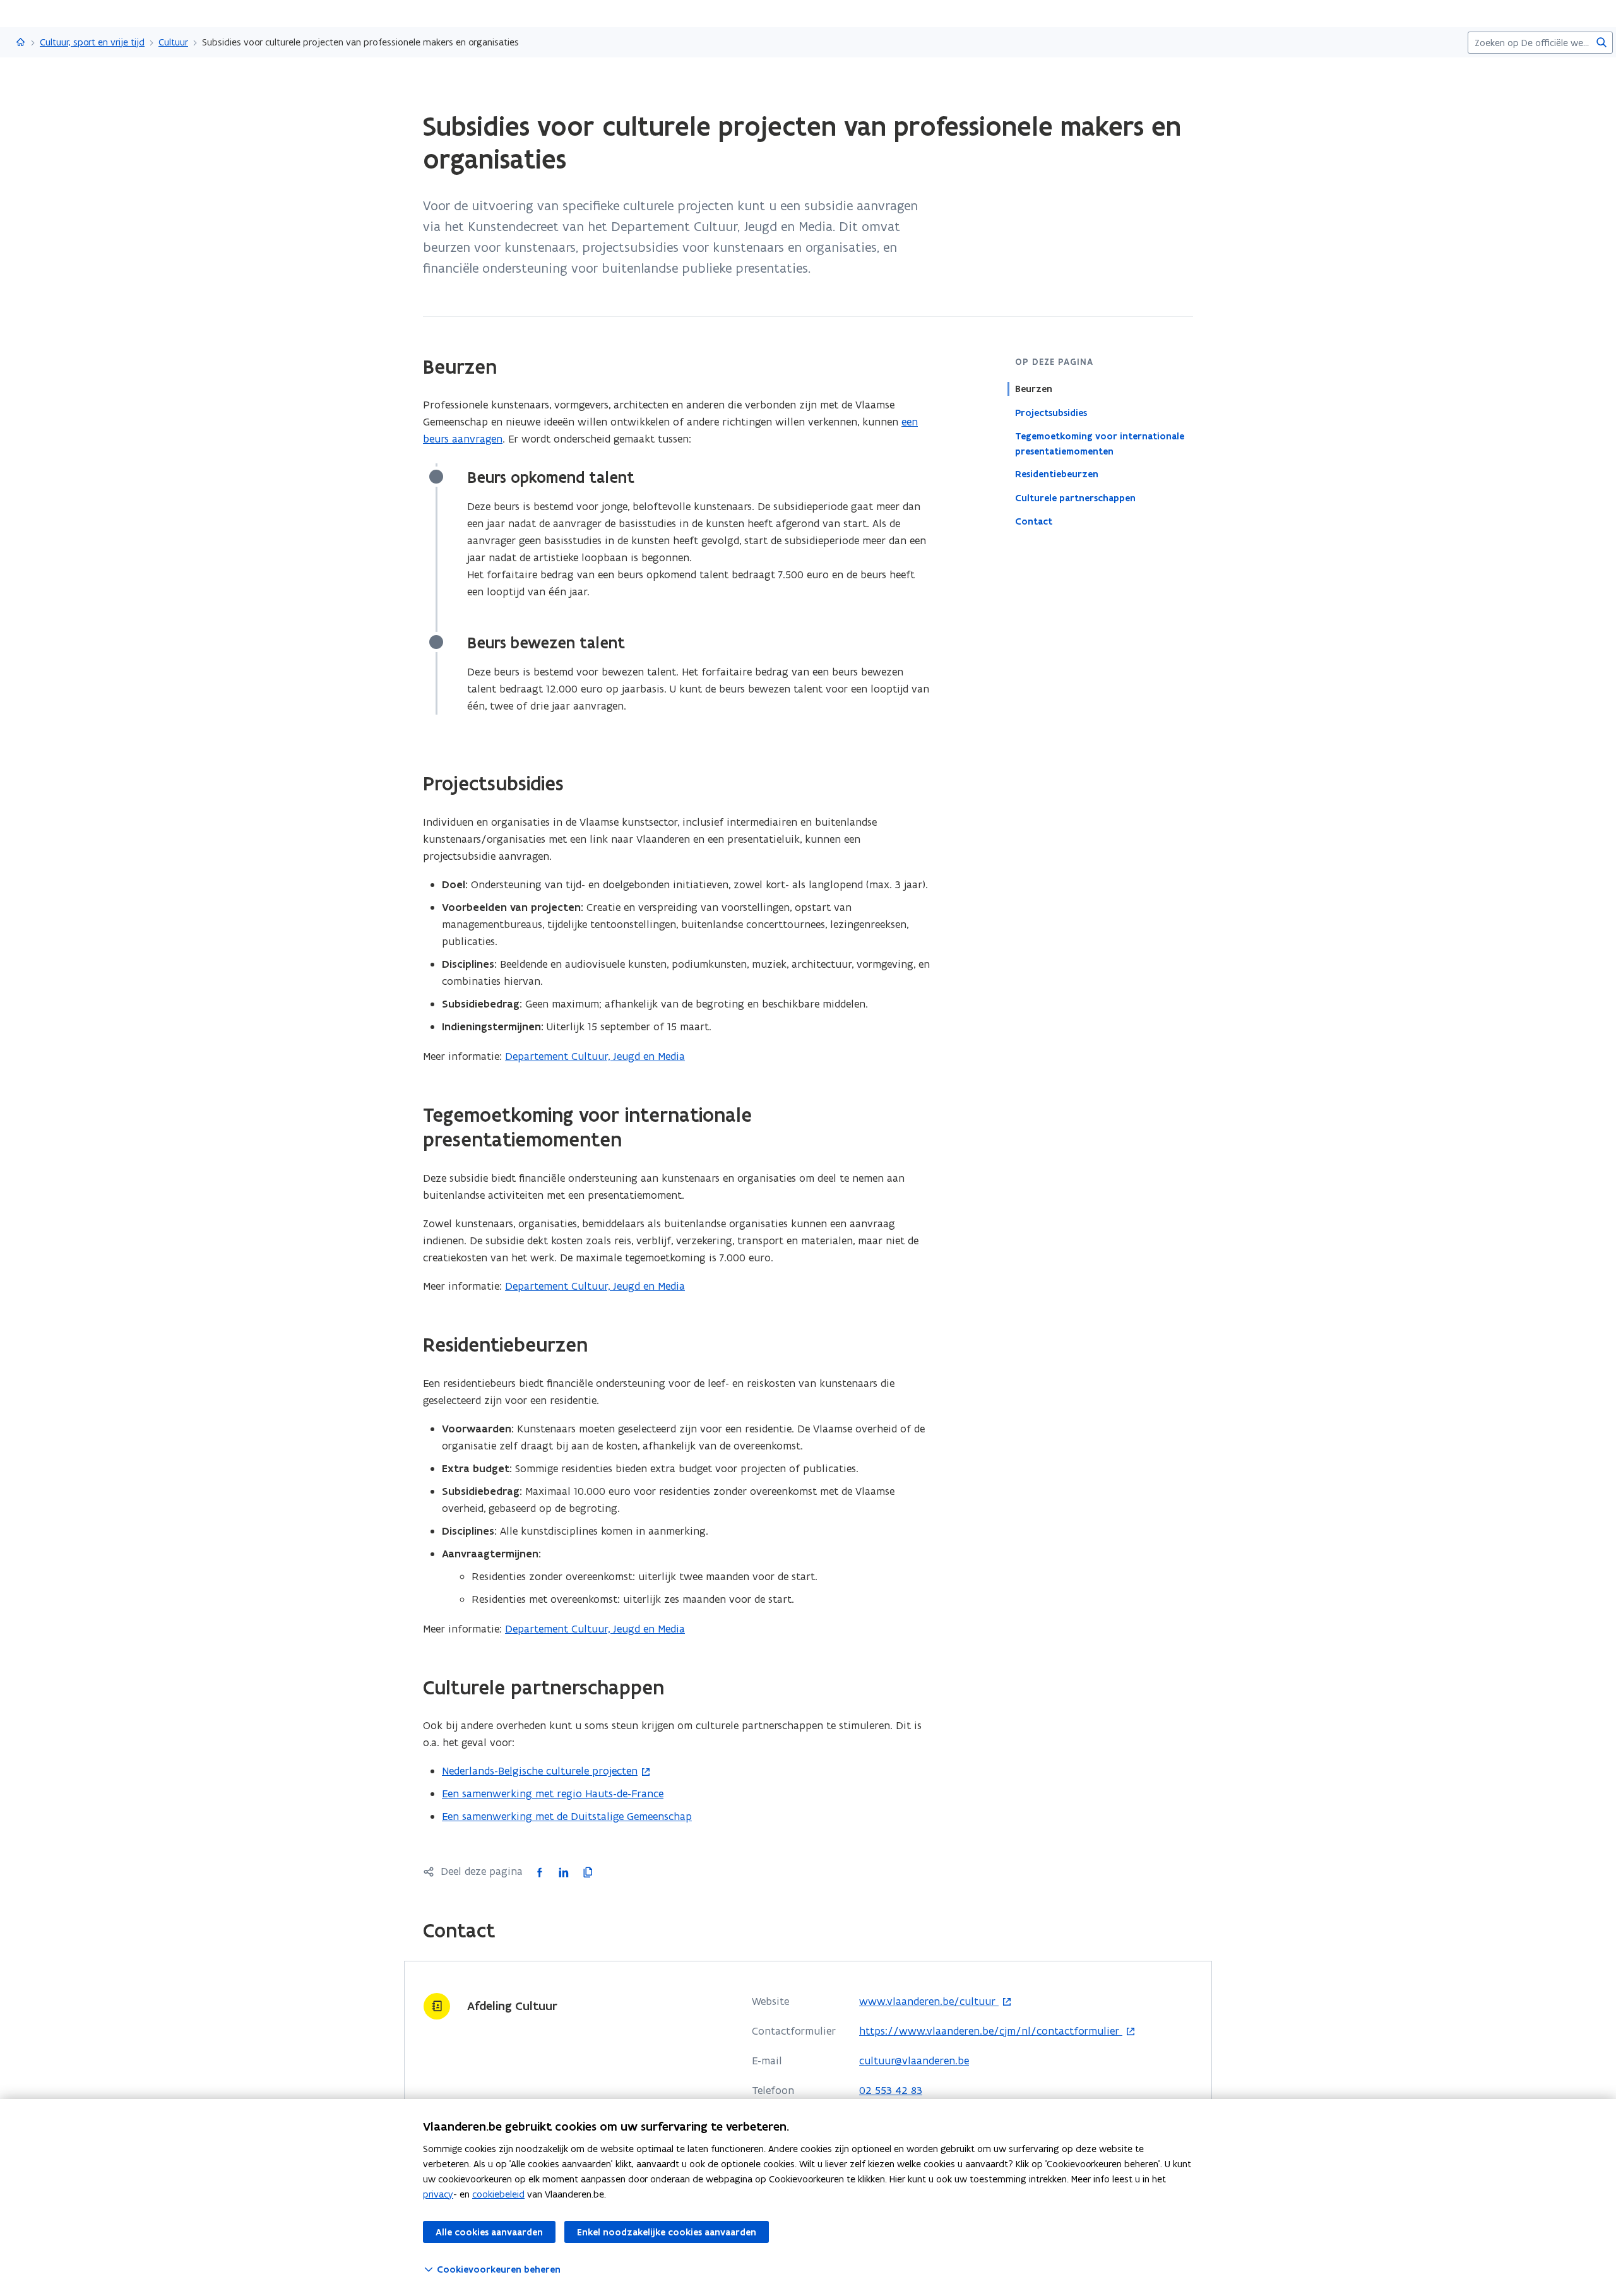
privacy (438, 2194)
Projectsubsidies (1051, 412)
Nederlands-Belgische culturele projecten (540, 1771)
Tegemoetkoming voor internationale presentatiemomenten (1100, 443)
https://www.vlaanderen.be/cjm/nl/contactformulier (991, 2031)
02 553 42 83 (891, 2090)
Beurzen (1034, 389)
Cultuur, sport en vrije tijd (92, 42)
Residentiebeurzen (1057, 474)
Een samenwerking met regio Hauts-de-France (553, 1793)
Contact (1034, 521)
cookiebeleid (498, 2194)
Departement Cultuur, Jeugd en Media (595, 1056)
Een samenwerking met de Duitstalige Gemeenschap (567, 1816)
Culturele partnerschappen (1075, 497)
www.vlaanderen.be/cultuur (929, 2002)
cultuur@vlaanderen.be (914, 2061)
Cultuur (173, 42)
